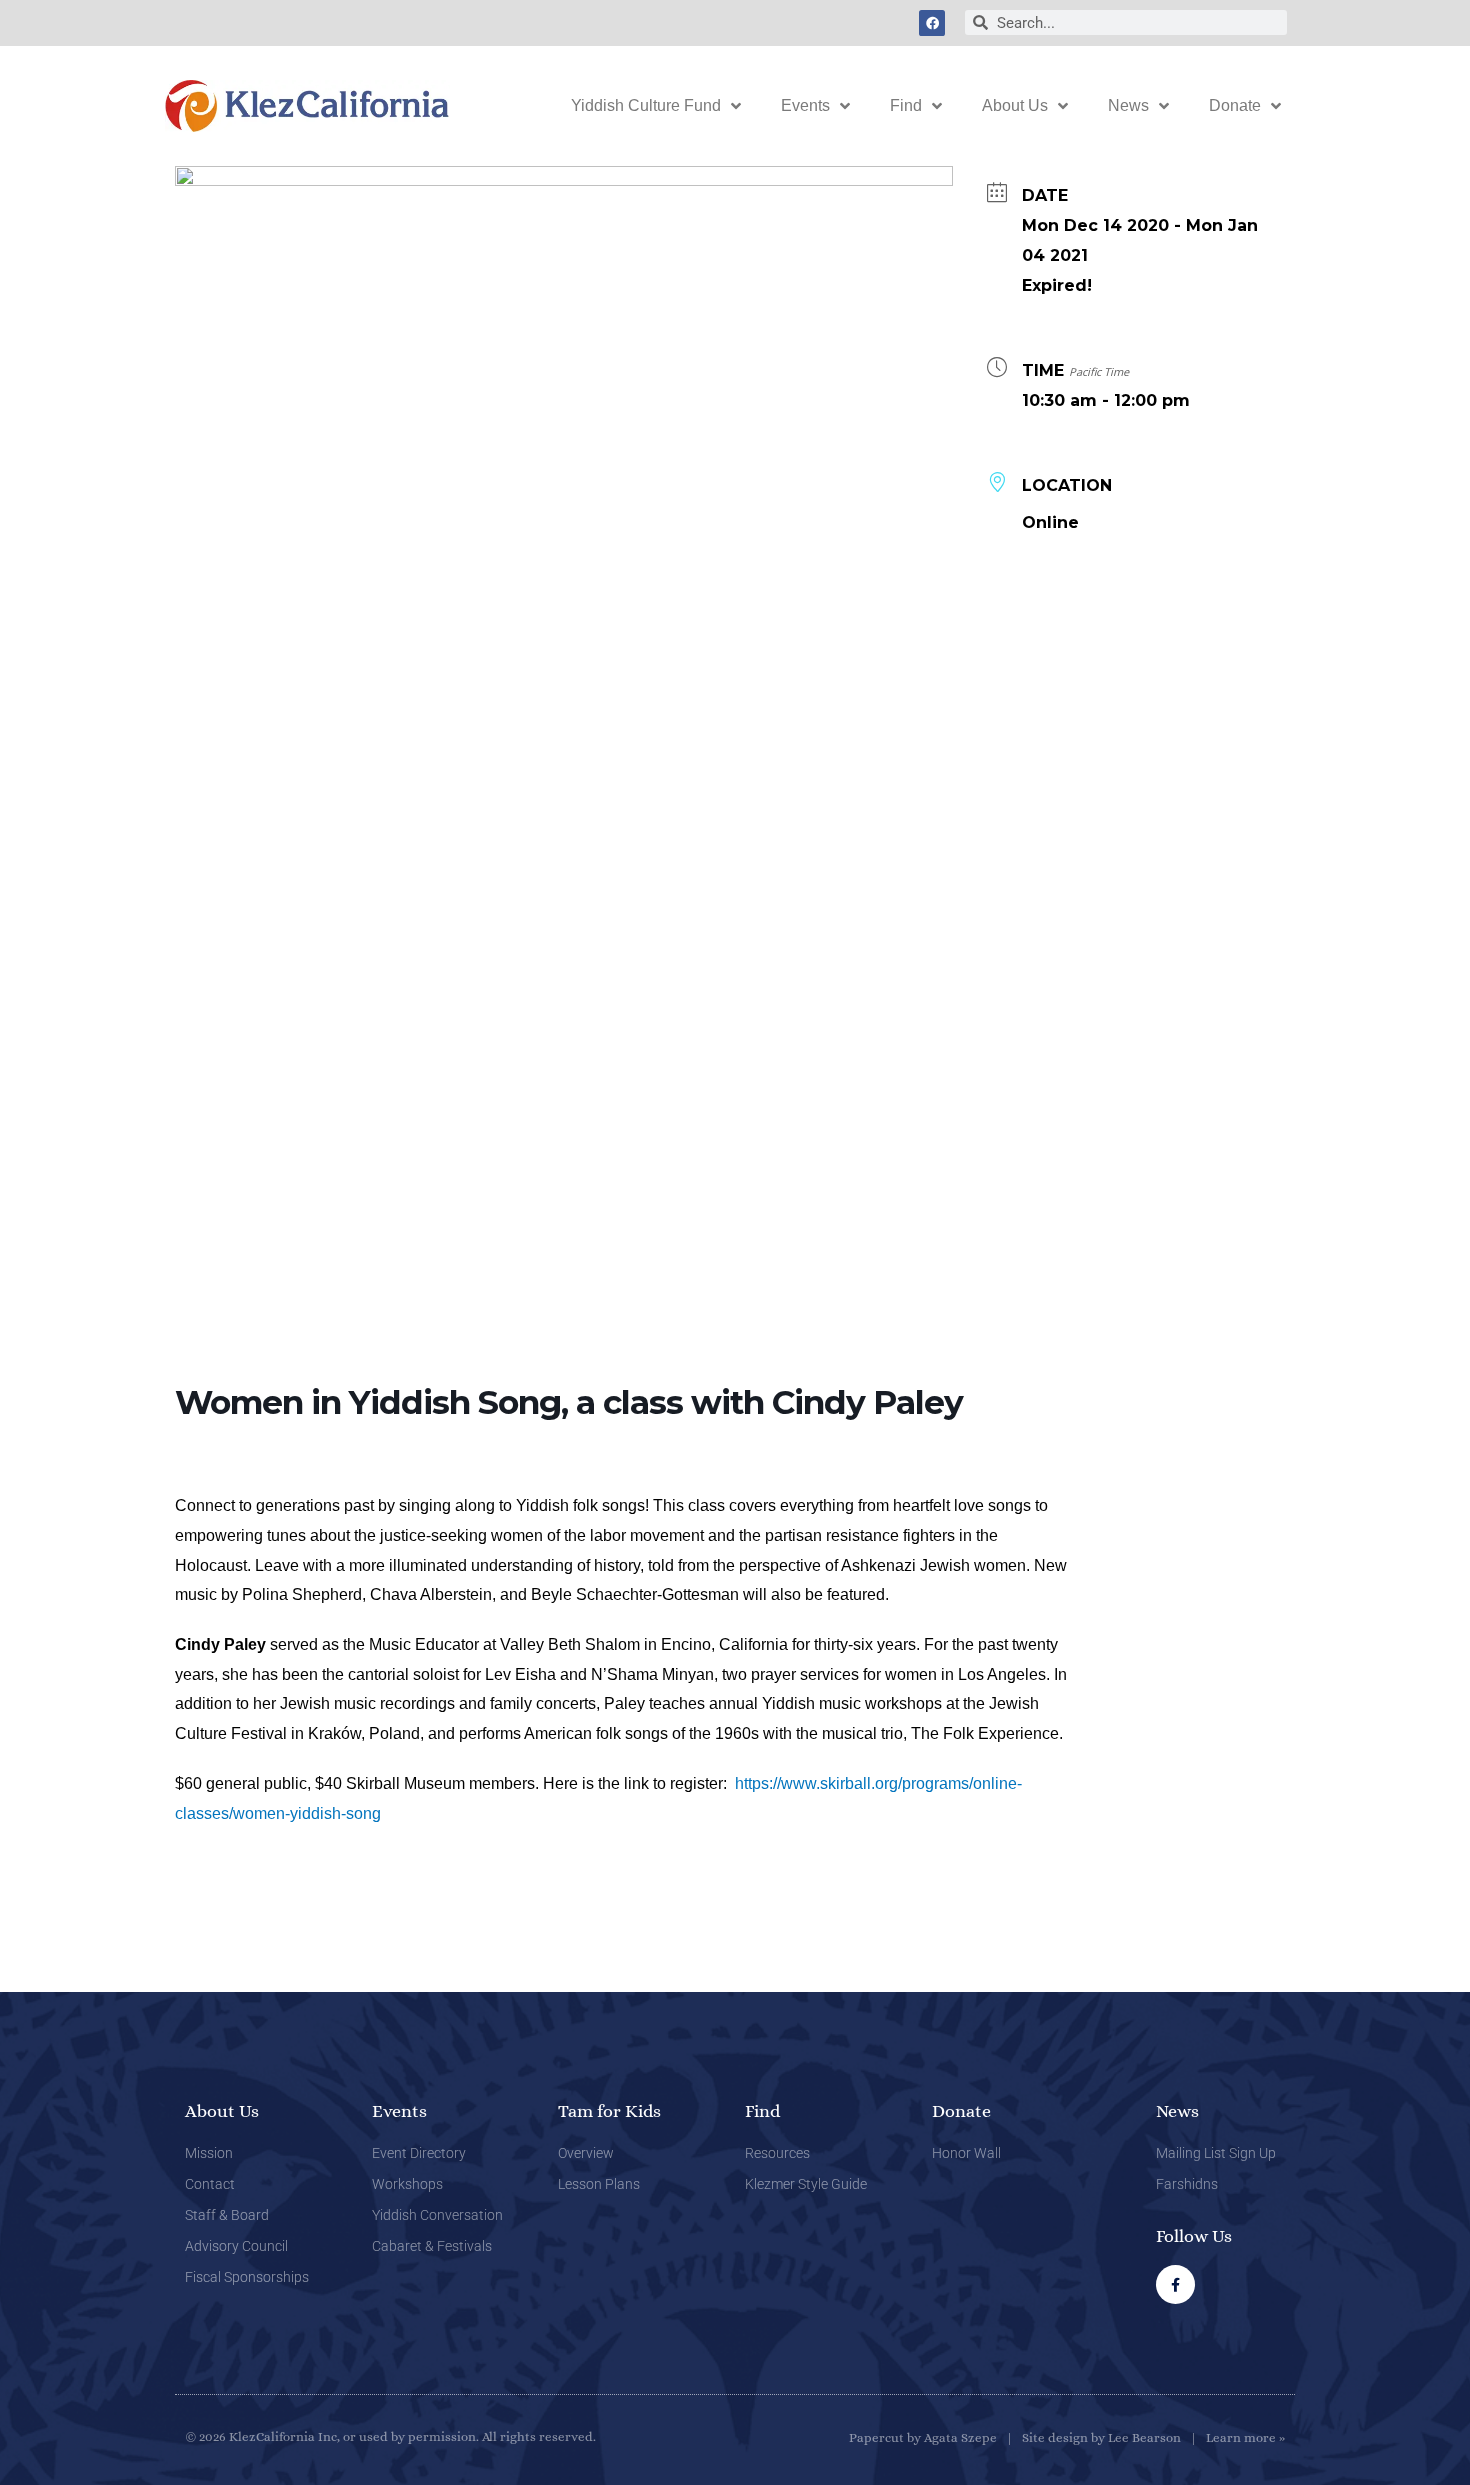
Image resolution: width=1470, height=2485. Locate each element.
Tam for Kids (609, 2111)
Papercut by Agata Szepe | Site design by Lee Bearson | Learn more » (1067, 2437)
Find (906, 105)
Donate (1235, 105)
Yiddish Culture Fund (646, 105)
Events (805, 105)
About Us (1015, 105)
